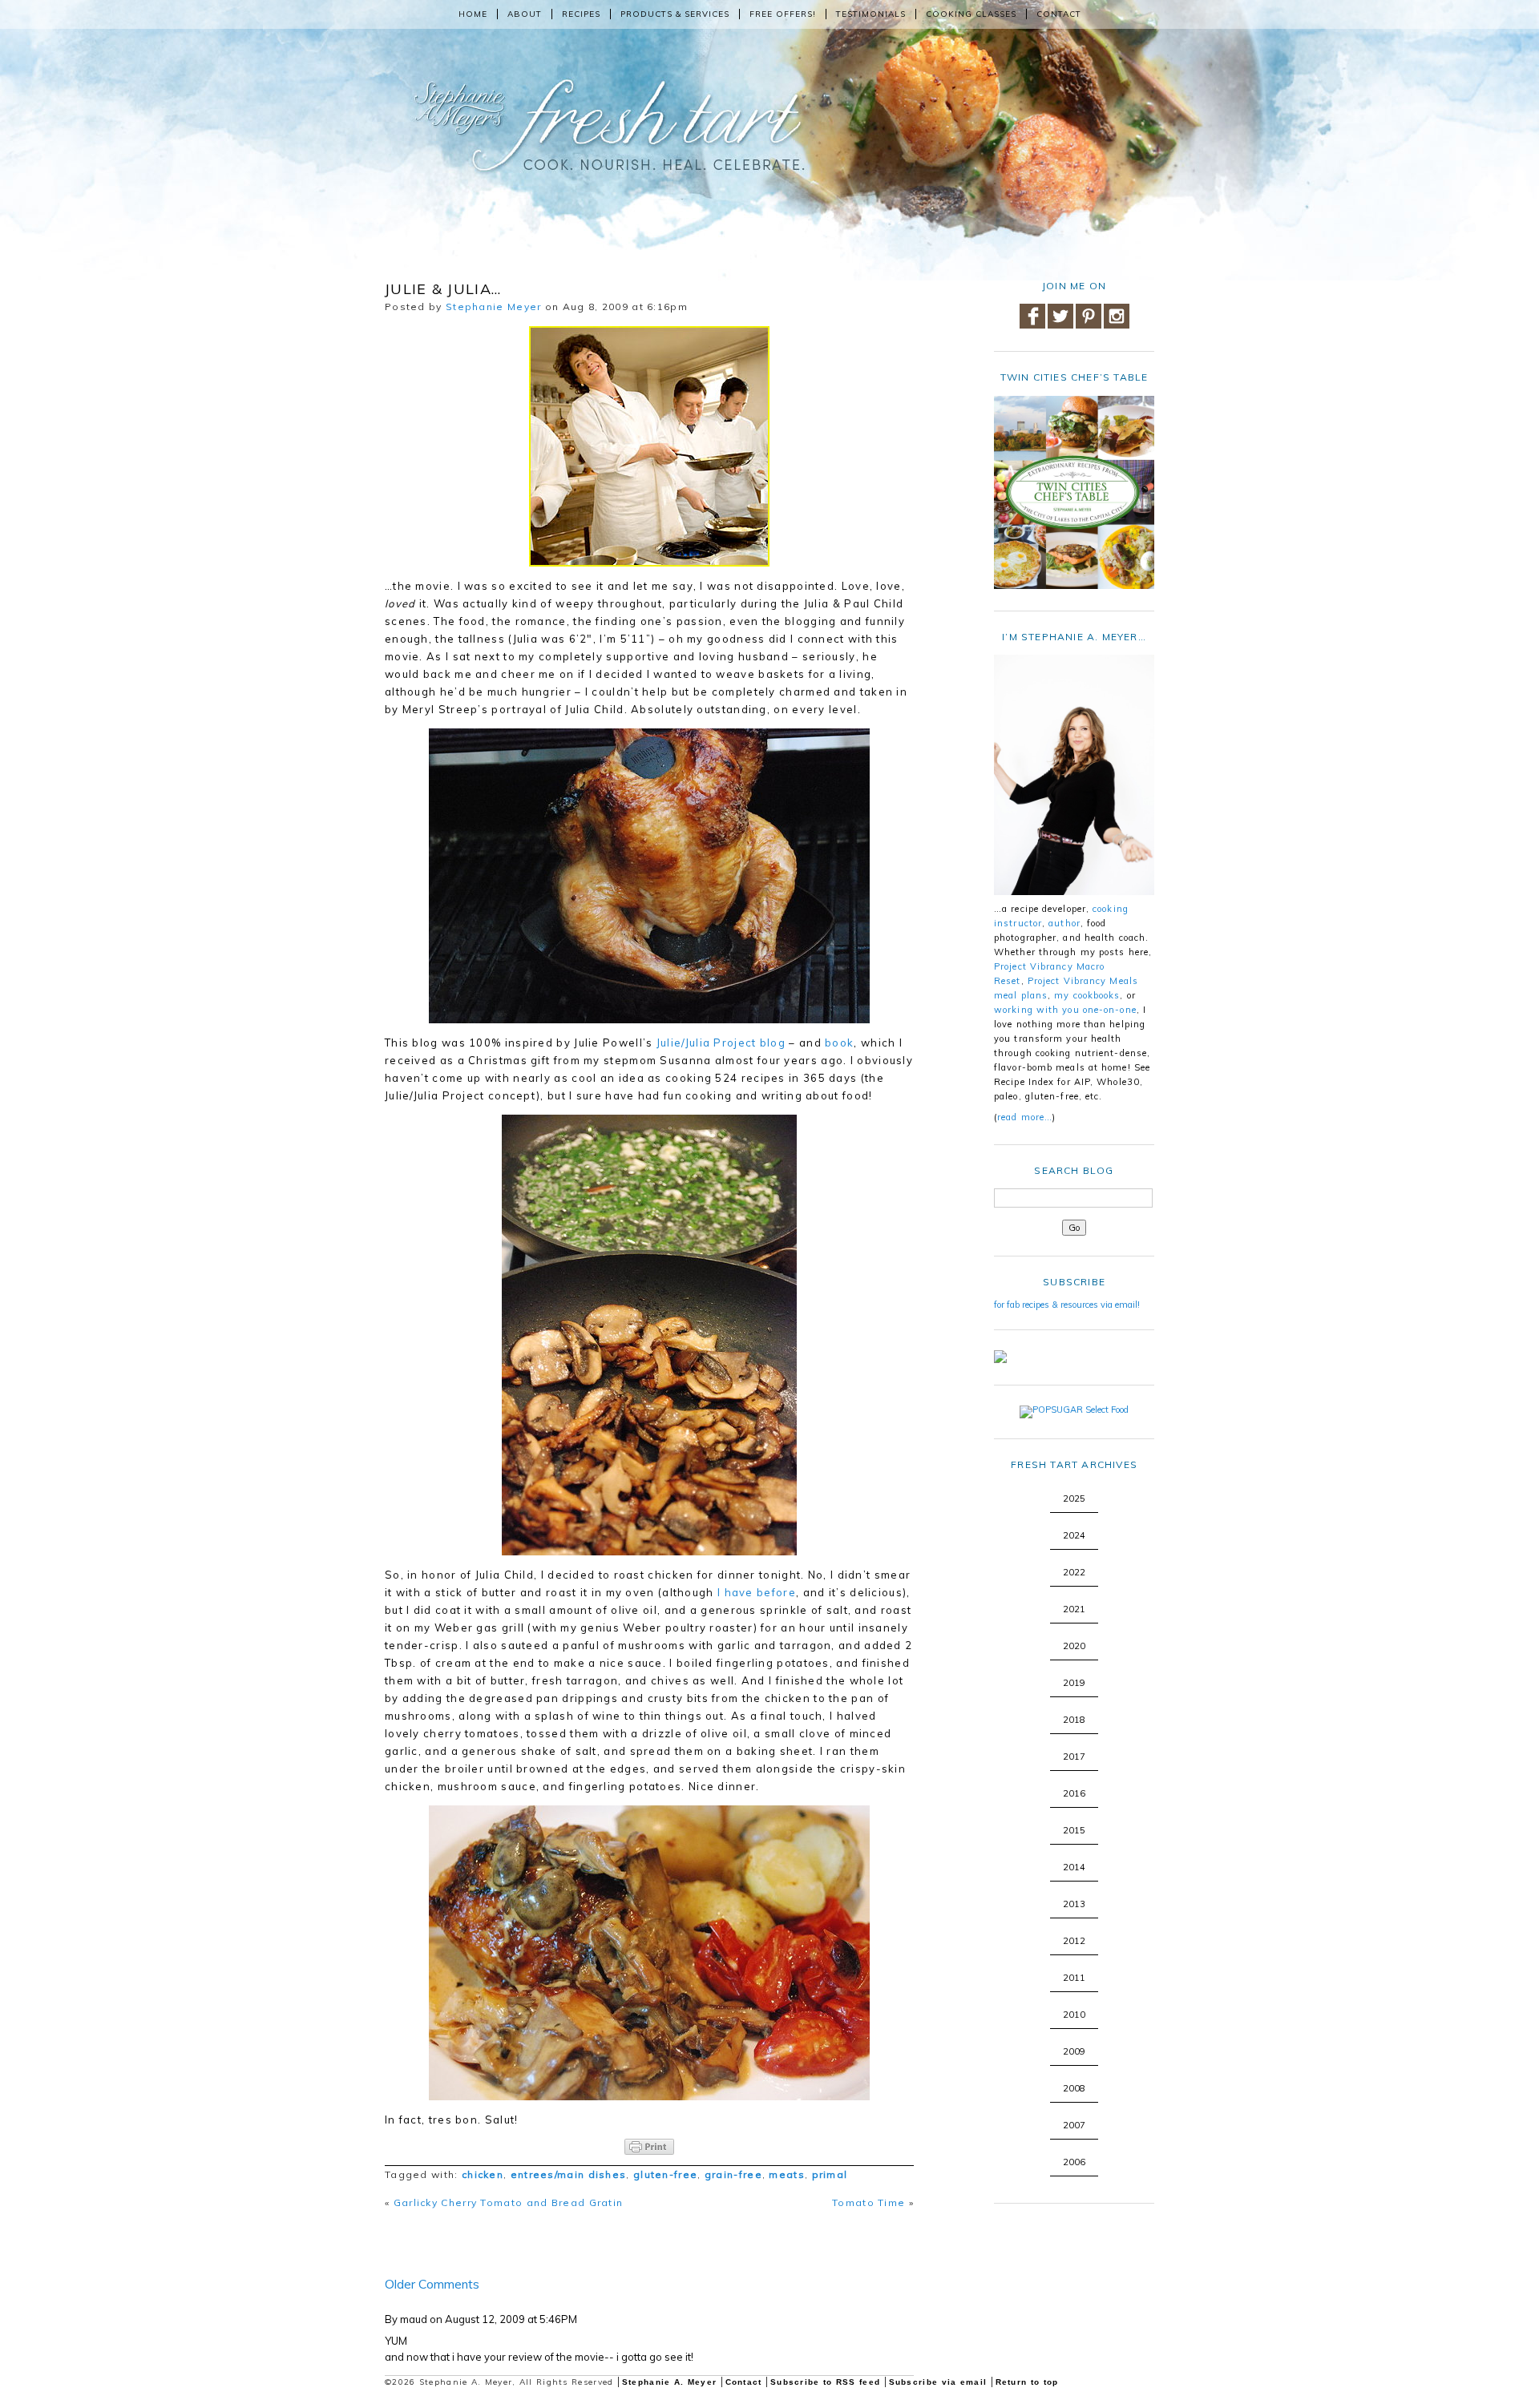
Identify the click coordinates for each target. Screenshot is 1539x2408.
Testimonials (871, 14)
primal (830, 2174)
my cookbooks (1087, 995)
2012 (1074, 1941)
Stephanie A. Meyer (669, 2382)
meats (787, 2174)
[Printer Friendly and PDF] (649, 2147)
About (525, 14)
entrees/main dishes (569, 2174)
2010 (1074, 2015)
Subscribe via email (938, 2382)
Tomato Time (868, 2202)
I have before (757, 1592)
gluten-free (665, 2174)
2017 (1074, 1757)
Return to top (1027, 2382)
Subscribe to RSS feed (825, 2382)
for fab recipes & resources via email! (1067, 1305)
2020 (1074, 1646)
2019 (1074, 1683)
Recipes (581, 14)
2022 (1074, 1572)
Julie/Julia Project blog (721, 1043)
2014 (1074, 1867)
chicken (483, 2174)
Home (473, 14)
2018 (1074, 1720)
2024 (1074, 1535)
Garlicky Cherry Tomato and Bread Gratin (509, 2202)
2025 (1074, 1498)
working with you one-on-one (1065, 1010)
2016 (1074, 1793)
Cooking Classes (971, 14)
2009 (1074, 2051)
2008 (1074, 2088)
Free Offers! (783, 14)
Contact (1059, 14)
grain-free (733, 2174)
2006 (1074, 2162)
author (1064, 923)
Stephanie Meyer (494, 307)
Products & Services (675, 14)
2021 (1074, 1609)
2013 (1074, 1904)
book (839, 1043)
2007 (1074, 2125)
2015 (1074, 1830)
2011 (1074, 1978)
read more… (1025, 1117)
